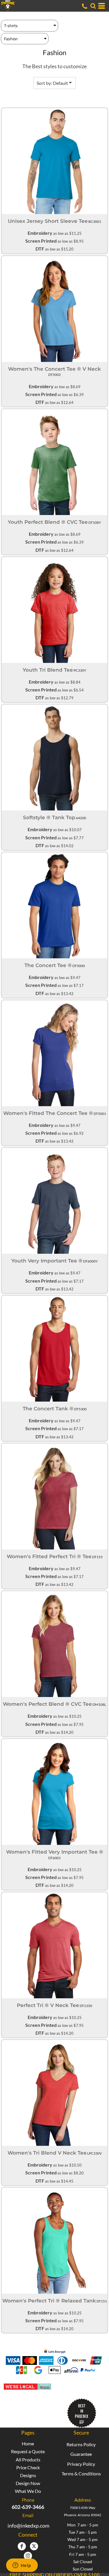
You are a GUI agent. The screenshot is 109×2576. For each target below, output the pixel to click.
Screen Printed (41, 241)
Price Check (28, 2467)
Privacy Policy (81, 2464)
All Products (28, 2459)
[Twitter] (34, 2546)
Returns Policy (81, 2444)
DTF (40, 249)
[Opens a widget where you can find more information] (22, 2566)
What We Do (28, 2491)
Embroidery (40, 233)
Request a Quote (28, 2451)
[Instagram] (28, 2556)
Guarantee (81, 2454)
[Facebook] (22, 2546)
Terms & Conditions (81, 2473)
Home (28, 2443)
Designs (28, 2475)
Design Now (28, 2483)
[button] (93, 6)
